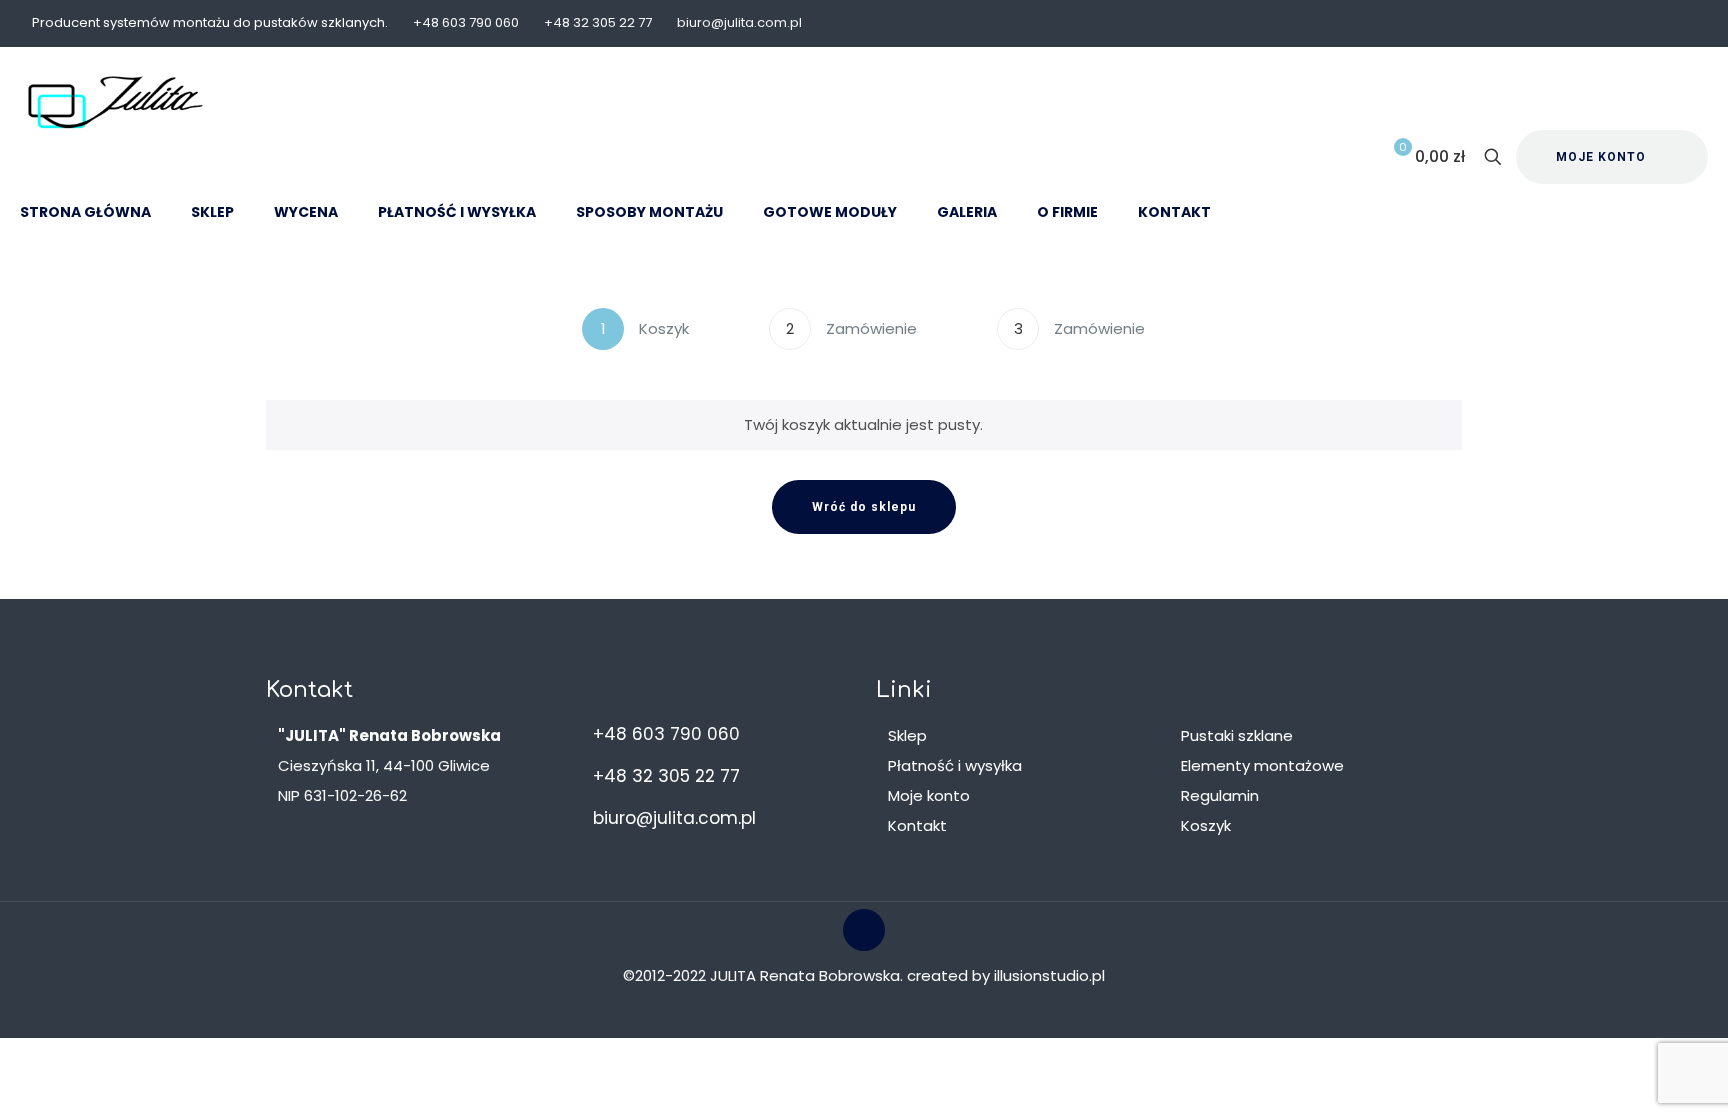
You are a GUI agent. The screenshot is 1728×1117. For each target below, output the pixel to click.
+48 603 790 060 (466, 22)
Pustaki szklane (1237, 735)
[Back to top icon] (864, 930)
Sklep (907, 735)
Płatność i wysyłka (955, 765)
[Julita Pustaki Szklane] (115, 102)
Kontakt (917, 825)
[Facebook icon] (1684, 23)
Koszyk (1206, 825)
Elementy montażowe (1262, 765)
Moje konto (929, 795)
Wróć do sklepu (864, 507)
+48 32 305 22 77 (598, 22)
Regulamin (1220, 795)
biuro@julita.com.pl (739, 22)
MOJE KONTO (1601, 157)
